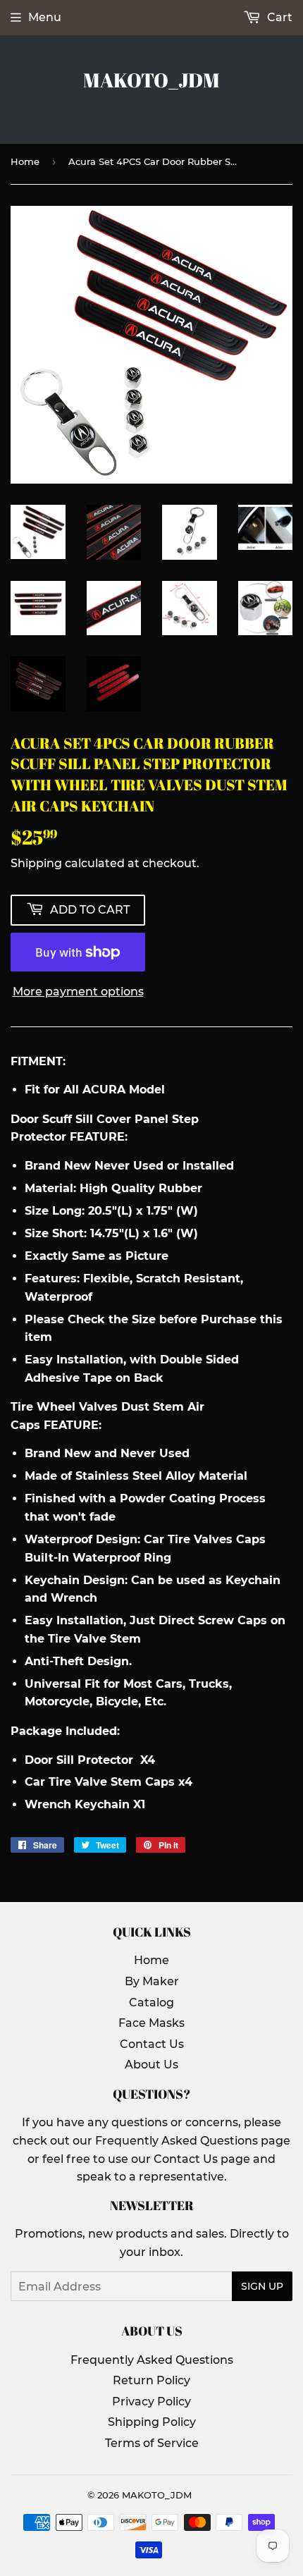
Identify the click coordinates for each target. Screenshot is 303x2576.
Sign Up (262, 2286)
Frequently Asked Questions (152, 2360)
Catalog (151, 2002)
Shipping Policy (152, 2422)
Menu (45, 17)
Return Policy (151, 2380)
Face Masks (151, 2023)
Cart (278, 17)
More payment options (78, 992)
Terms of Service (152, 2443)
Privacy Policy (151, 2402)
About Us (151, 2065)
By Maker (152, 1981)
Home (25, 161)
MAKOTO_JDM (151, 80)
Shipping (36, 863)
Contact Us (152, 2044)
